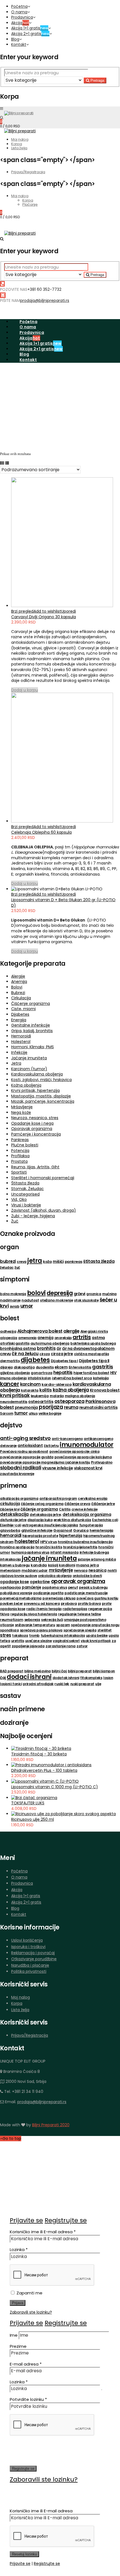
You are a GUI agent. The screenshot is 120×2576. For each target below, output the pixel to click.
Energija (19, 1020)
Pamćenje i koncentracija (36, 1134)
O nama (19, 12)
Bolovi (17, 987)
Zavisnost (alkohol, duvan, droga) (44, 1210)
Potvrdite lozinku (28, 2399)
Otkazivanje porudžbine (34, 1959)
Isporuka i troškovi (28, 1947)
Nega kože (21, 1112)
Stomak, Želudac (27, 1189)
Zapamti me (29, 2293)
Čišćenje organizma (31, 1003)
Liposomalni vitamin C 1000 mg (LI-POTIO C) (55, 1787)
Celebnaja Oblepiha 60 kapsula (41, 832)
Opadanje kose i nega (32, 1123)
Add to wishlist (47, 611)
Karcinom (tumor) (29, 1069)
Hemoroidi (21, 1036)
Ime (14, 2335)
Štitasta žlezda (25, 1183)
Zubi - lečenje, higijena (33, 1216)
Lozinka (19, 2250)
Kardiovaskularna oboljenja (37, 1074)
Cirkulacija (21, 998)
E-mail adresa (26, 2364)
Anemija (19, 982)
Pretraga (97, 80)
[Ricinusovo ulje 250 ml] (63, 1814)
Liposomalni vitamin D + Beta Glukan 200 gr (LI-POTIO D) (63, 903)
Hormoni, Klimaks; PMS (33, 1047)
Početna (19, 6)
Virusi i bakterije (26, 1205)
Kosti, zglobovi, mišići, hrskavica (41, 1080)
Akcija (20, 23)
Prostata (19, 1161)
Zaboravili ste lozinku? (31, 2312)
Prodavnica (22, 17)
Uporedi (69, 611)
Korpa (17, 144)
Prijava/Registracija (28, 172)
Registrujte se (66, 2220)
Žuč (15, 1221)
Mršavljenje (22, 1107)
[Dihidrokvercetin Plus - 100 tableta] (51, 1765)
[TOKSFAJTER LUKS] (34, 1798)
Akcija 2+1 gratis (30, 34)
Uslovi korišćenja (27, 1940)
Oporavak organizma (32, 1129)
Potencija (20, 1151)
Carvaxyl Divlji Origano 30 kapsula (44, 617)
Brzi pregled (22, 611)
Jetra (16, 1063)
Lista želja (19, 148)
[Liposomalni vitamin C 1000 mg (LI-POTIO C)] (45, 1781)
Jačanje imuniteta (29, 1058)
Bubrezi (18, 993)
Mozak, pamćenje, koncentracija (43, 1101)
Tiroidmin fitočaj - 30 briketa (39, 1754)
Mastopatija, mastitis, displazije (41, 1096)
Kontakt (19, 44)
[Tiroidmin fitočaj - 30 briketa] (41, 1748)
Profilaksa (20, 1156)
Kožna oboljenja (26, 1085)
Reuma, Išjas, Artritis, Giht (35, 1167)
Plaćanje (30, 204)
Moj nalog (20, 139)
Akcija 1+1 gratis (30, 28)
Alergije (18, 976)
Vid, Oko (19, 1199)
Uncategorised (25, 1194)
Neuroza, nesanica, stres (35, 1118)
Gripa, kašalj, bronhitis (32, 1031)
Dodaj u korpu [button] (25, 690)
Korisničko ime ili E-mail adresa (43, 2232)
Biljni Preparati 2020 (51, 2125)
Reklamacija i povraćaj (33, 1953)
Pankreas (20, 1140)
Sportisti (19, 1172)
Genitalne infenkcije (31, 1025)
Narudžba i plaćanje (30, 1965)
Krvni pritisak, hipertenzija (35, 1090)
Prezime (18, 2346)
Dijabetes (20, 1014)
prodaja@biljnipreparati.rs (45, 300)
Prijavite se (26, 2220)
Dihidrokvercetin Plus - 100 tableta (44, 1770)
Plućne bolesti (25, 1145)
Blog (15, 39)
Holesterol (21, 1042)
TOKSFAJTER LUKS (28, 1803)
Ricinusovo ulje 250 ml (33, 1819)
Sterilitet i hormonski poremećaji (43, 1178)
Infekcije (19, 1052)
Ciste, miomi (23, 1009)
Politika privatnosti (29, 1971)
